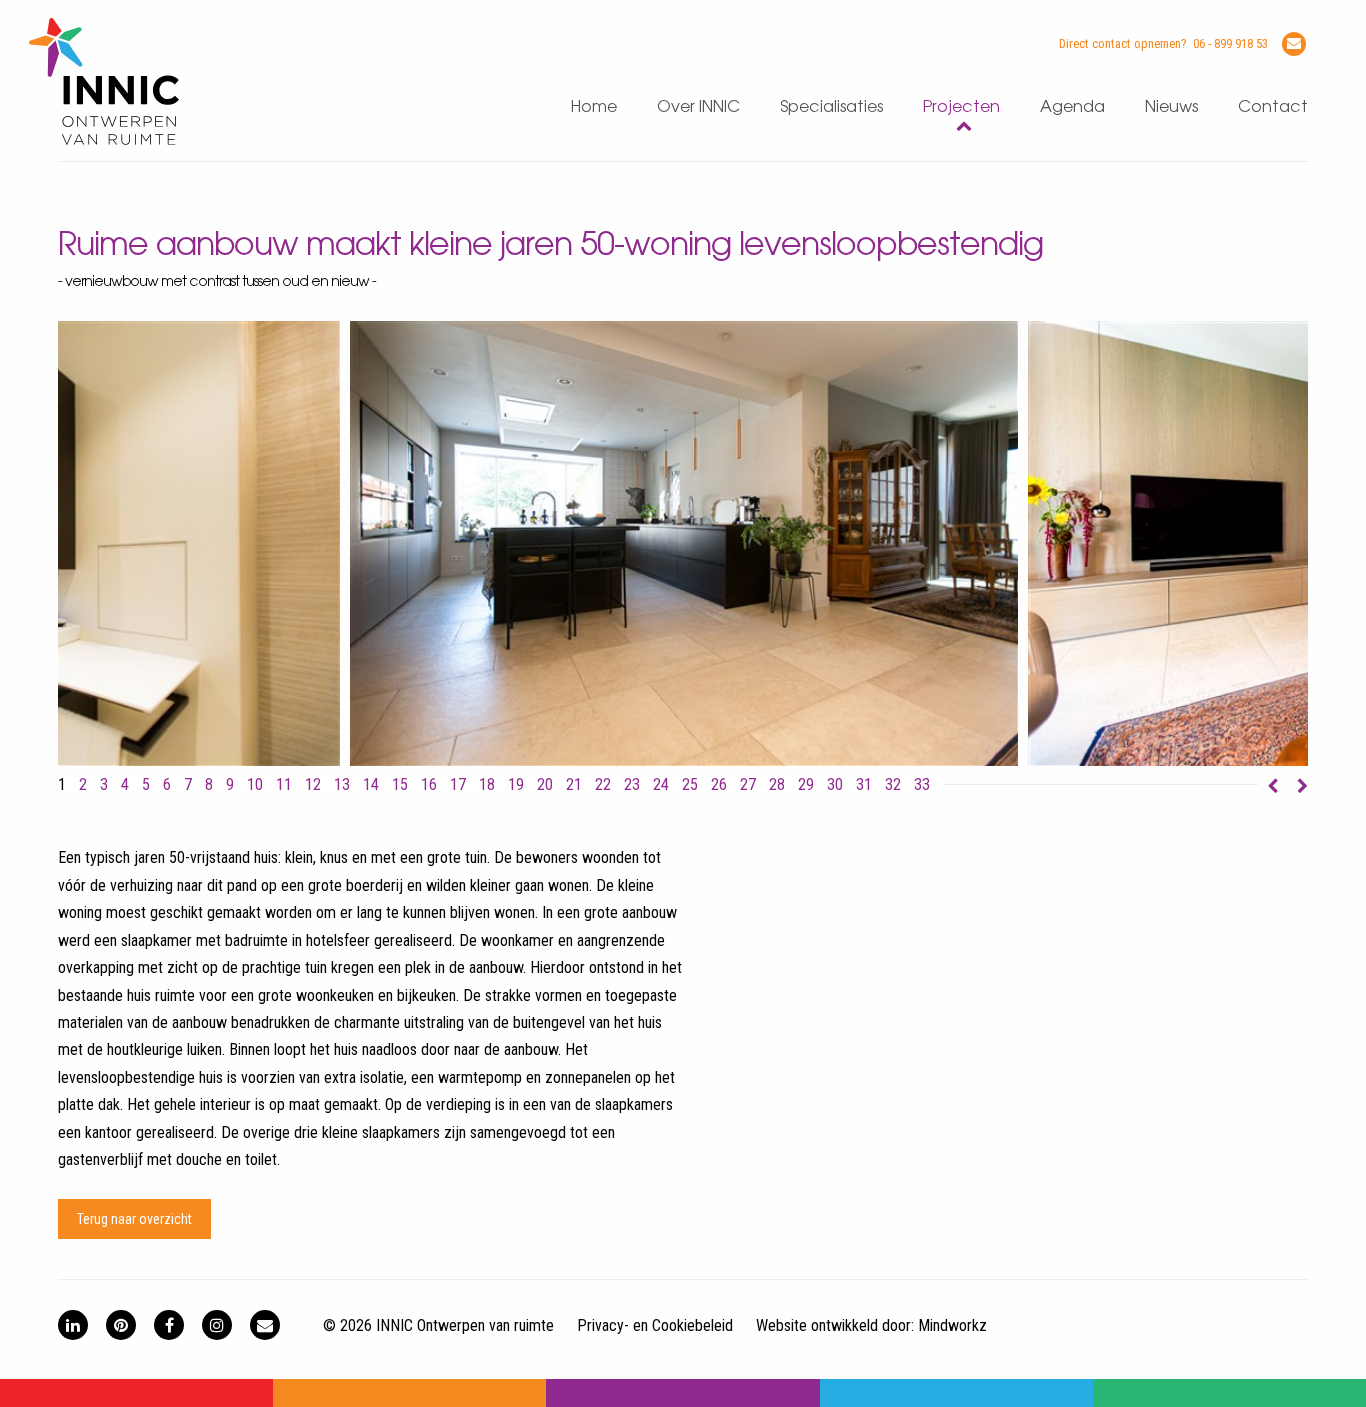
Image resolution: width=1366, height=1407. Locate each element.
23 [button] (632, 785)
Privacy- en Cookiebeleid (655, 1325)
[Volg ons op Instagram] (217, 1325)
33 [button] (922, 785)
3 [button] (104, 785)
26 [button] (719, 785)
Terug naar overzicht (134, 1219)
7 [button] (188, 785)
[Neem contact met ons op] (265, 1325)
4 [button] (125, 785)
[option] (684, 543)
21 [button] (574, 785)
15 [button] (400, 785)
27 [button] (748, 785)
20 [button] (545, 785)
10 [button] (255, 785)
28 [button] (777, 785)
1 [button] (62, 785)
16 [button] (429, 785)
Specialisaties (831, 107)
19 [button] (516, 785)
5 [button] (146, 785)
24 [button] (661, 785)
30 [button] (835, 785)
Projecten (961, 107)
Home (594, 107)
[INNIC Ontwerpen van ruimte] (104, 140)
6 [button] (167, 785)
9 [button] (230, 785)
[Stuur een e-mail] (1294, 44)
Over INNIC (698, 107)
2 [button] (83, 785)
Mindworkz (952, 1325)
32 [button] (893, 785)
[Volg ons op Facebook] (169, 1325)
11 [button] (284, 785)
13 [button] (342, 785)
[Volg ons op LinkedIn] (73, 1325)
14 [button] (371, 785)
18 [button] (487, 785)
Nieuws (1171, 107)
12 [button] (313, 785)
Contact (1273, 107)
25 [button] (690, 785)
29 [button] (806, 785)
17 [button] (458, 785)
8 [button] (209, 785)
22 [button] (603, 785)
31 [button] (864, 785)
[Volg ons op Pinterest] (121, 1325)
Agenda (1072, 107)
